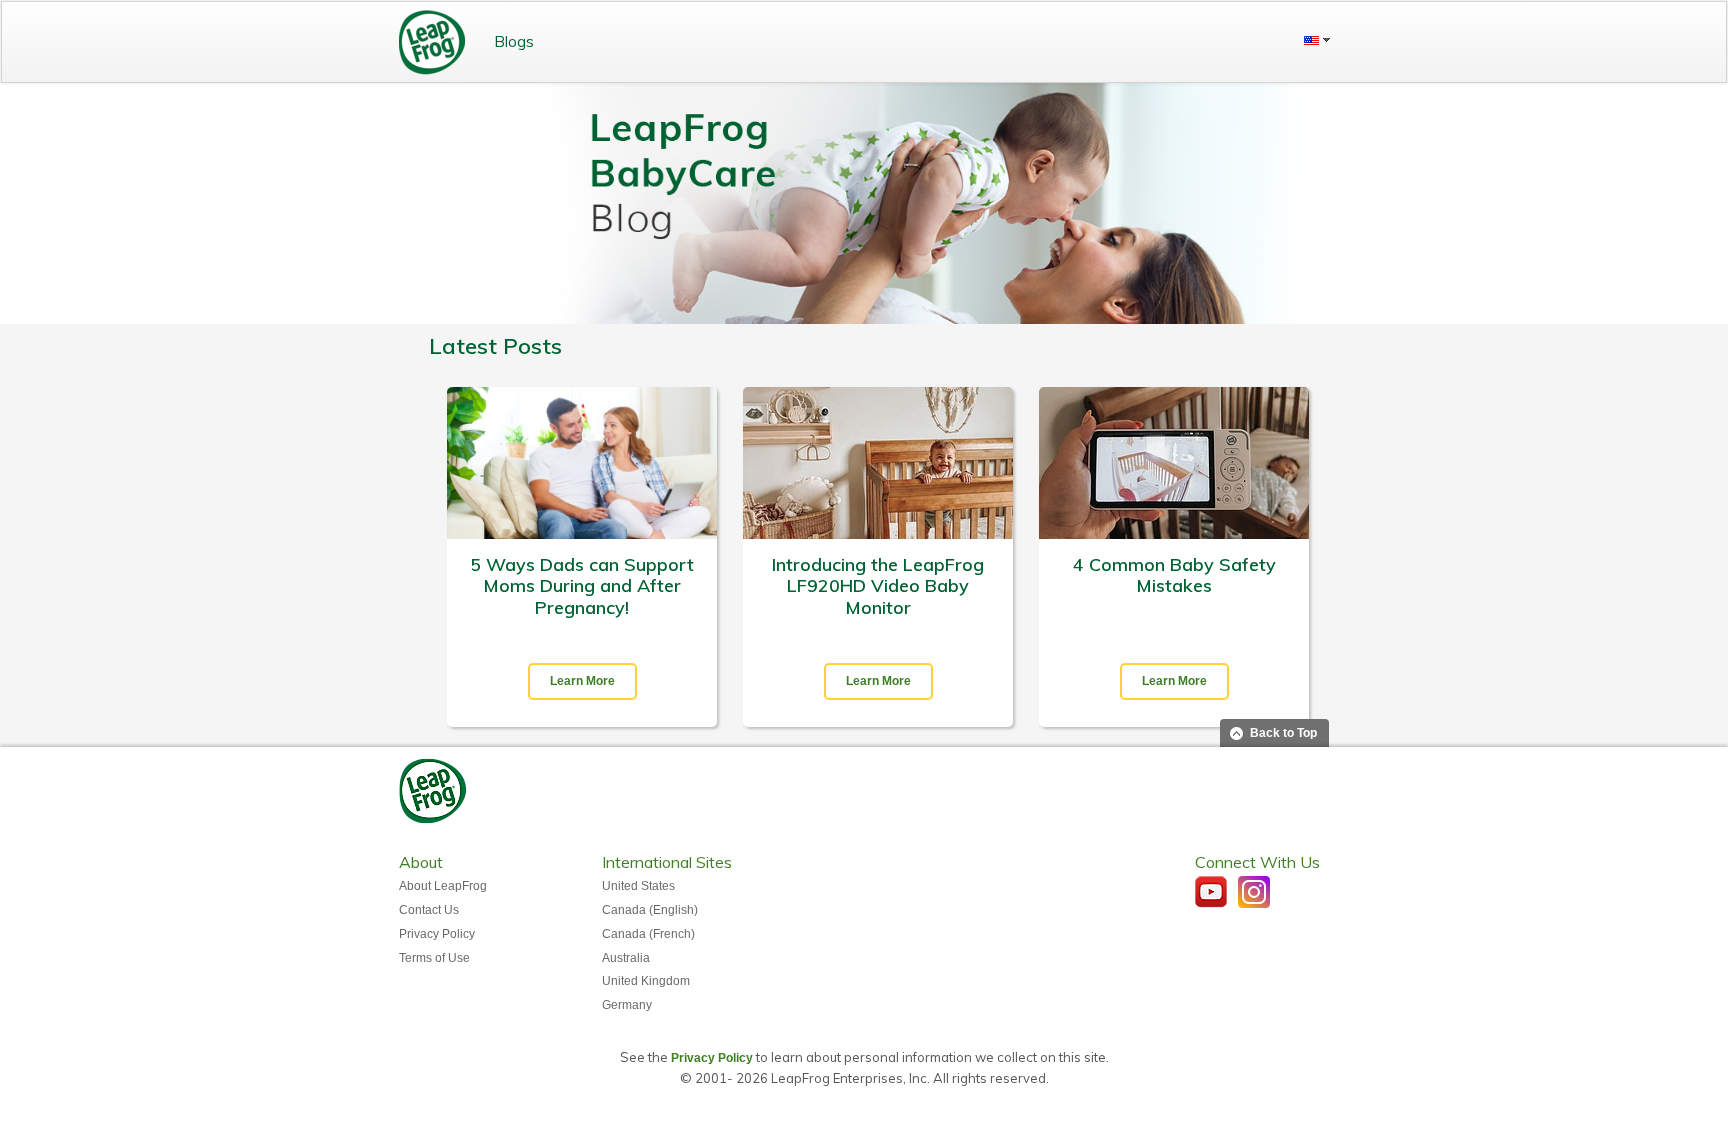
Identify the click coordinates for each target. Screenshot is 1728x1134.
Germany (627, 1005)
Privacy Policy (437, 934)
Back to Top (1283, 733)
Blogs (514, 41)
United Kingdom (646, 981)
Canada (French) (648, 934)
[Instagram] (1254, 892)
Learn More (582, 681)
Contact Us (429, 910)
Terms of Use (434, 958)
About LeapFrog (443, 886)
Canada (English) (650, 910)
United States (638, 886)
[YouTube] (1211, 892)
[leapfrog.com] (432, 42)
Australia (626, 958)
